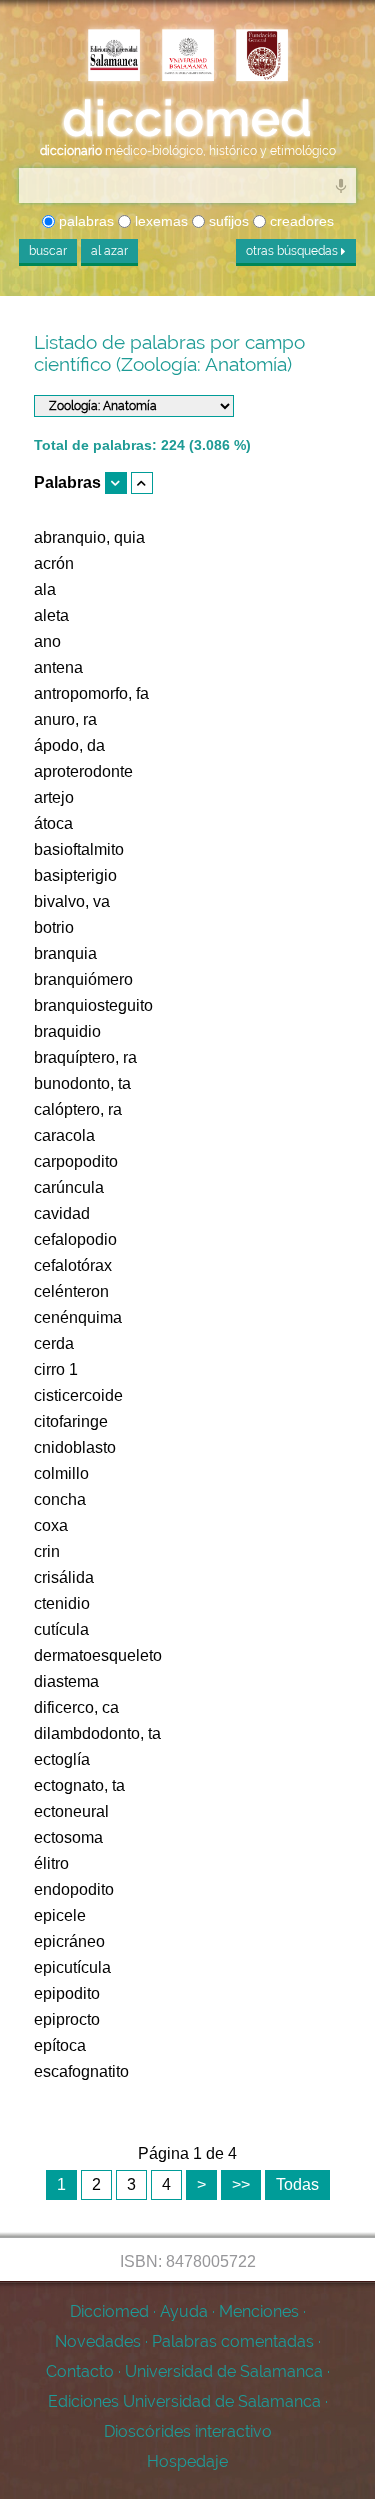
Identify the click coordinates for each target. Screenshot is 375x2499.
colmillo (61, 1473)
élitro (51, 1863)
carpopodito (76, 1161)
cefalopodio (75, 1239)
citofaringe (71, 1421)
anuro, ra (65, 719)
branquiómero (83, 979)
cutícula (61, 1629)
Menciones (259, 2311)
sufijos (227, 221)
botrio (54, 927)
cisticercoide (78, 1395)
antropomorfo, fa (91, 693)
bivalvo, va (72, 901)
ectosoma (68, 1837)
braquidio (67, 1031)
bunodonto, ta (82, 1083)
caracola (64, 1135)
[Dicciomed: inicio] (187, 119)
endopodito (74, 1889)
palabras (84, 221)
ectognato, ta (79, 1785)
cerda (54, 1343)
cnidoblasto (75, 1447)
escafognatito (81, 2071)
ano (47, 641)
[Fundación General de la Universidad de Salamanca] (262, 57)
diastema (66, 1681)
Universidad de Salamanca (224, 2371)
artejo (54, 797)
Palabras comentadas (233, 2341)
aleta (51, 615)
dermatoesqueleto (98, 1655)
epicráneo (69, 1941)
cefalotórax (73, 1265)
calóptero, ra (78, 1109)
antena (58, 667)
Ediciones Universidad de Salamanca (184, 2401)
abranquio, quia (89, 537)
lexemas (159, 221)
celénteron (71, 1291)
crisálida (64, 1577)
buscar (48, 251)
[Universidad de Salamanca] (188, 57)
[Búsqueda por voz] (341, 185)
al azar (109, 251)
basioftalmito (79, 849)
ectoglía (62, 1759)
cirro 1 (56, 1369)
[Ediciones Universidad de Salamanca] (114, 57)
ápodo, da (69, 745)
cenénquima (78, 1317)
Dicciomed (109, 2311)
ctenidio (62, 1603)
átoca (53, 823)
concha (60, 1499)
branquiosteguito (93, 1005)
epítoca (60, 2045)
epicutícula (72, 1967)
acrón (54, 563)
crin (47, 1551)
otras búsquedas (293, 251)
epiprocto (67, 2019)
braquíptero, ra (85, 1057)
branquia (65, 953)
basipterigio (75, 875)
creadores (300, 221)
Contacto (80, 2371)
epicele (60, 1915)
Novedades (98, 2341)
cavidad (62, 1213)
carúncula (69, 1187)
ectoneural (71, 1811)
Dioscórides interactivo (188, 2431)
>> (241, 2184)
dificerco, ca (76, 1707)
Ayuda (184, 2311)
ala (45, 589)
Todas (297, 2184)
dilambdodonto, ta (97, 1733)
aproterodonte (83, 771)
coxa (51, 1525)
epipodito (67, 1993)
